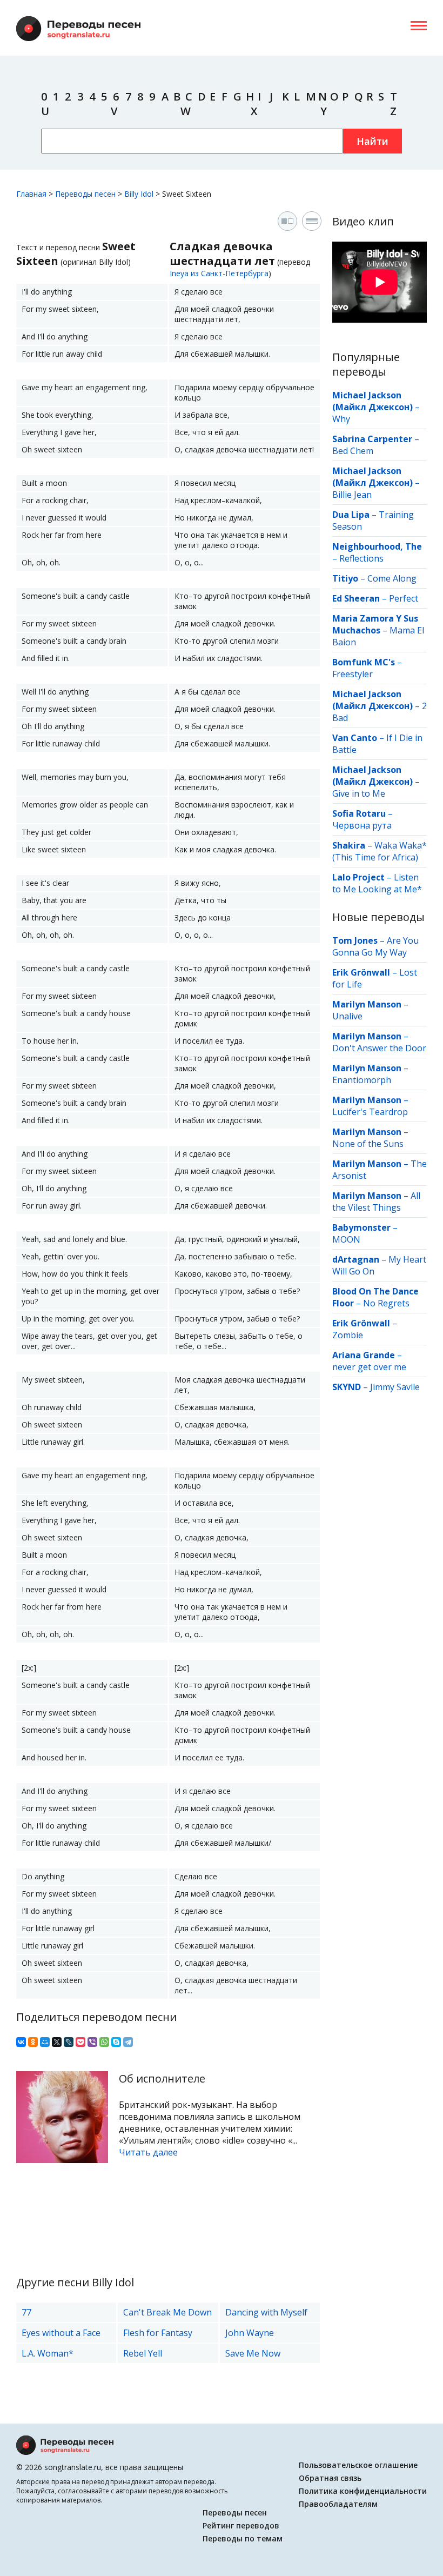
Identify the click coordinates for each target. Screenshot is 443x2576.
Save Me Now (253, 2353)
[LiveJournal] (69, 2042)
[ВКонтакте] (21, 2042)
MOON (346, 1239)
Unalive (347, 1016)
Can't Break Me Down (167, 2312)
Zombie (348, 1335)
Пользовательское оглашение (358, 2465)
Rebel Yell (143, 2353)
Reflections (361, 558)
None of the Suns (368, 1144)
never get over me (369, 1367)
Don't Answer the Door (379, 1048)
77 (26, 2312)
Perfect (404, 598)
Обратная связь (330, 2478)
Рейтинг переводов (241, 2525)
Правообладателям (338, 2504)
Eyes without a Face (61, 2333)
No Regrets (386, 1303)
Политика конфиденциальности (363, 2491)
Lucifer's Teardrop (370, 1112)
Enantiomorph (362, 1080)
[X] (57, 2042)
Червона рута (362, 825)
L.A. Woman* (48, 2353)
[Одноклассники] (33, 2042)
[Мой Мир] (45, 2042)
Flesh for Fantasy (158, 2333)
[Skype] (116, 2042)
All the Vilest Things (376, 1202)
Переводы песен (235, 2512)
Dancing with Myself (266, 2312)
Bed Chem (353, 451)
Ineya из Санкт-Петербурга (219, 273)
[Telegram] (128, 2042)
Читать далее (148, 2152)
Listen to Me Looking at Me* (377, 883)
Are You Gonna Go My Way (375, 946)
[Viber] (92, 2042)
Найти (372, 141)
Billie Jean (352, 495)
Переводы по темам (243, 2538)
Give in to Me (359, 793)
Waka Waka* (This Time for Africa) (380, 851)
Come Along (392, 578)
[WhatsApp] (104, 2042)
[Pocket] (80, 2042)
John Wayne (250, 2333)
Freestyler (353, 674)
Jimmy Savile (395, 1387)
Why (341, 419)
